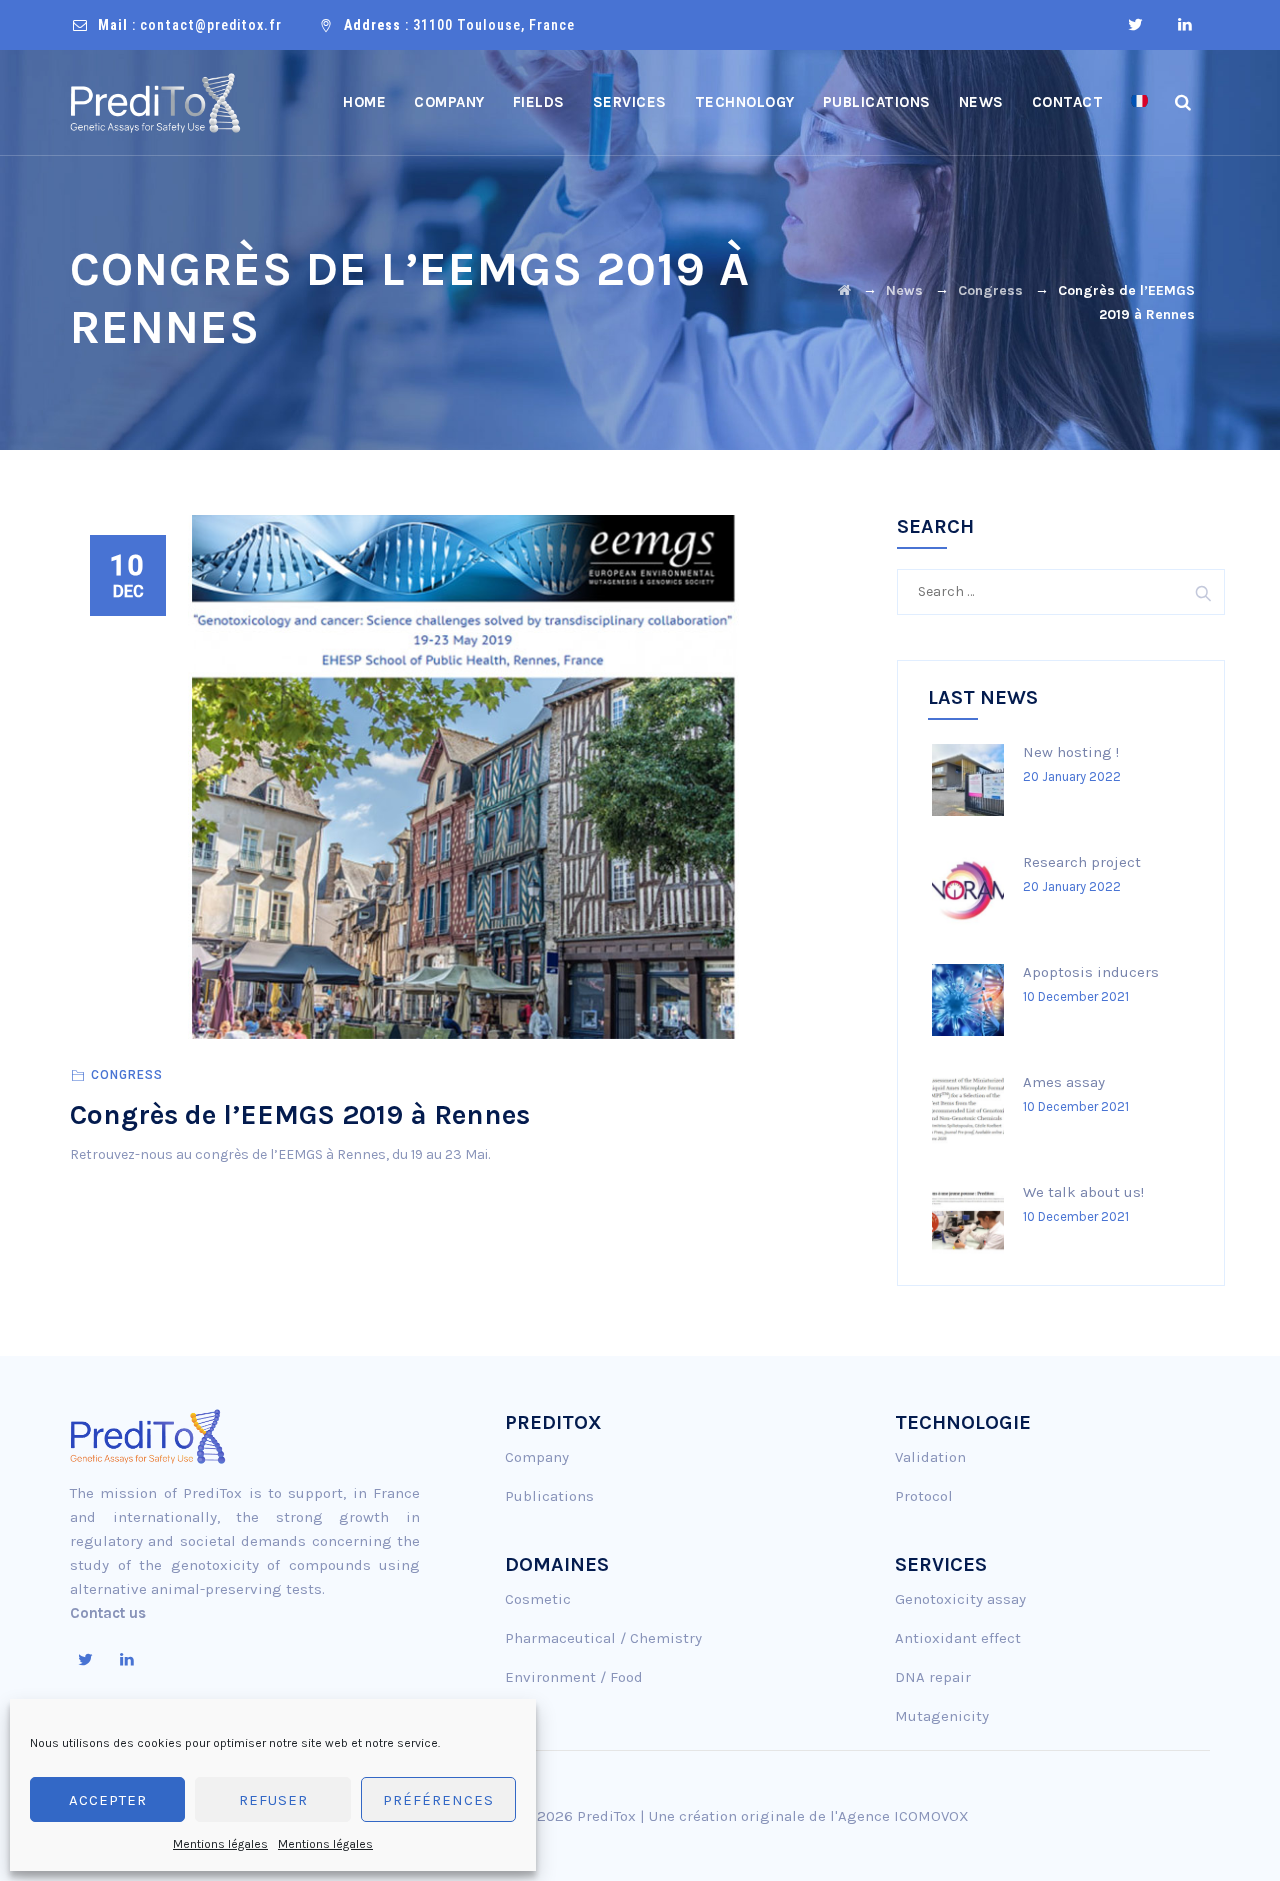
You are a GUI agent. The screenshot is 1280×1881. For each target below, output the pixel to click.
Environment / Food (574, 1677)
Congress (127, 1075)
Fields (539, 102)
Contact (1068, 102)
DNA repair (933, 1677)
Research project (1082, 862)
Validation (930, 1457)
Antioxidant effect (958, 1638)
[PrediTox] (155, 102)
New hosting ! (1071, 752)
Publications (877, 102)
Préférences (438, 1800)
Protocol (924, 1496)
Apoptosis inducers (1091, 972)
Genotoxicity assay (960, 1599)
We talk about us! (1083, 1192)
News (981, 102)
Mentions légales (220, 1844)
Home (364, 102)
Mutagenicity (942, 1716)
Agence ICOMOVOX (903, 1816)
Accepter (108, 1800)
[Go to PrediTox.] (844, 290)
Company (449, 102)
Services (630, 102)
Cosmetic (538, 1599)
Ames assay (1064, 1082)
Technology (745, 102)
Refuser (273, 1800)
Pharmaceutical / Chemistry (603, 1638)
